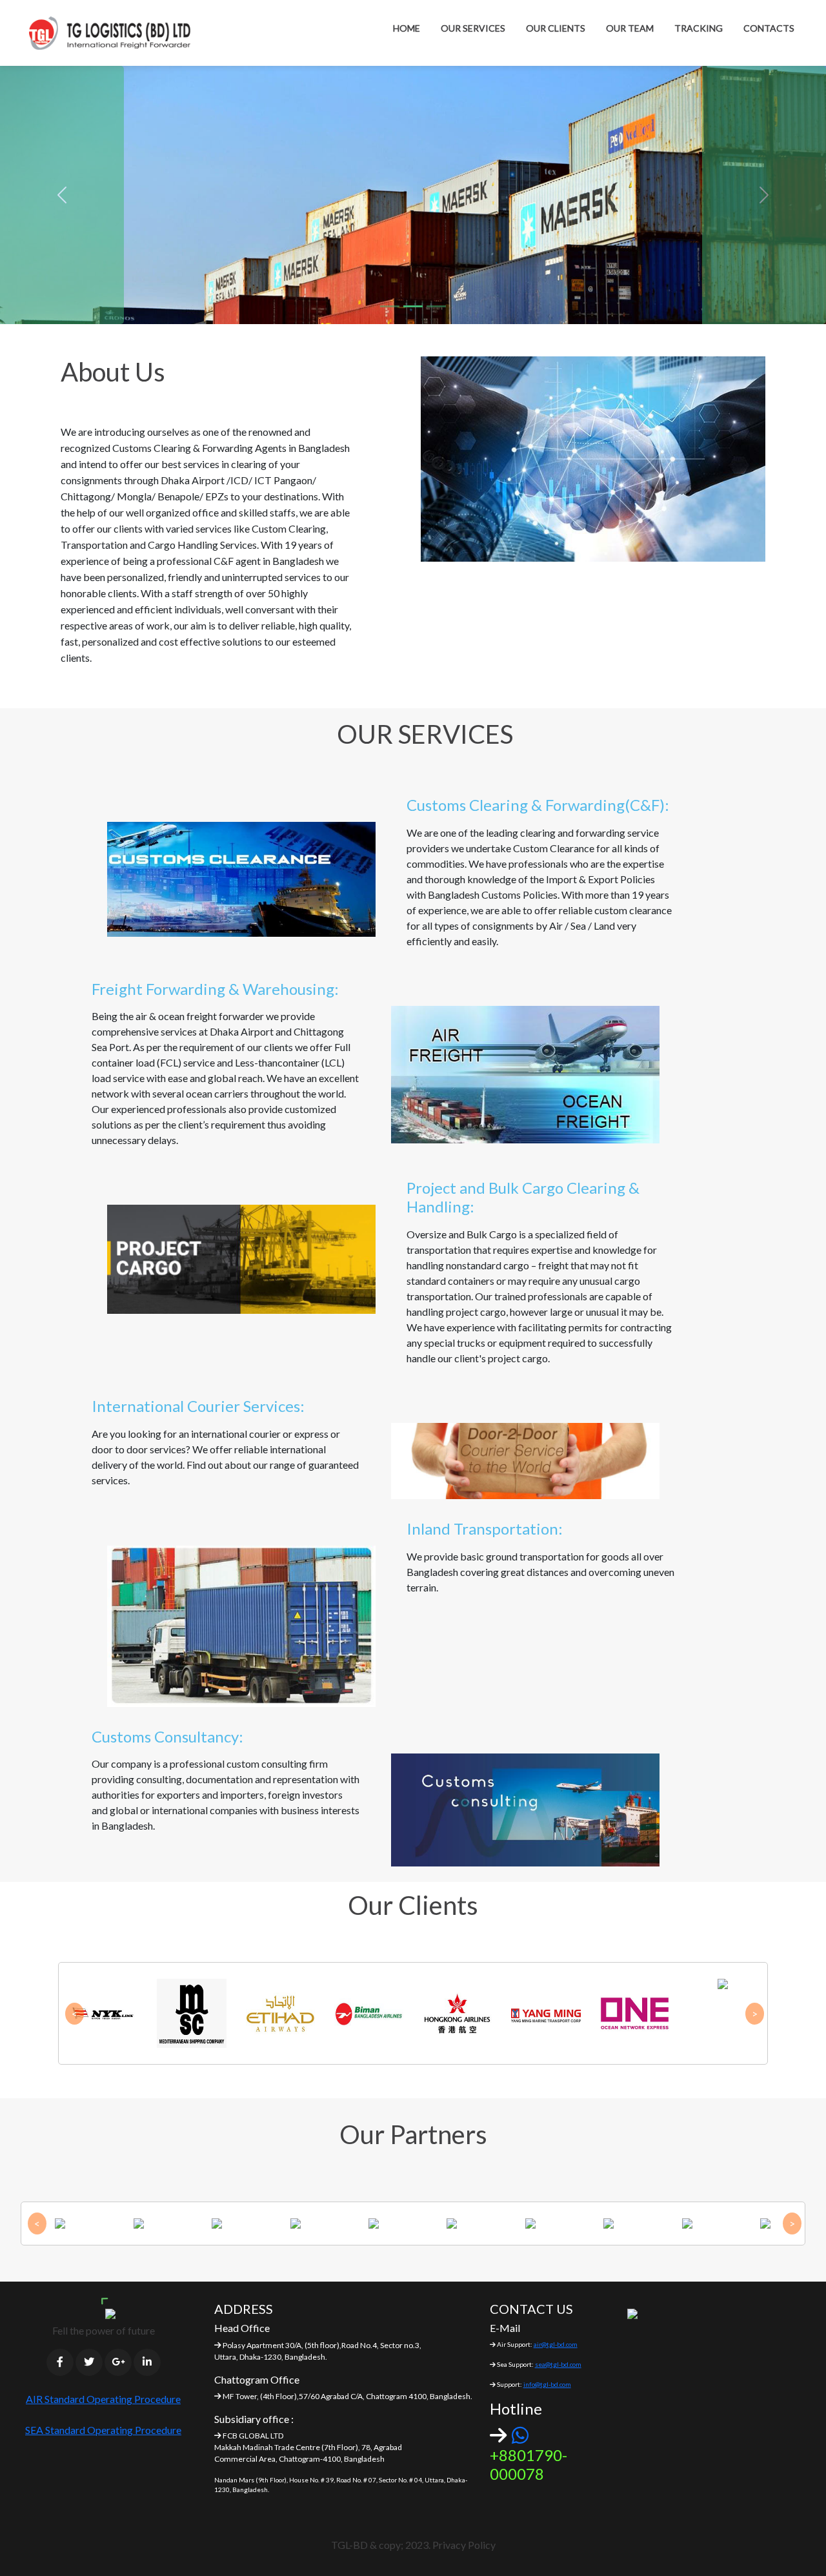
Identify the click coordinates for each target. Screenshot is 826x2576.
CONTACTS (769, 28)
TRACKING (699, 28)
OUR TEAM (630, 28)
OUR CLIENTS (556, 28)
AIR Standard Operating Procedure (103, 2399)
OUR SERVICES (473, 28)
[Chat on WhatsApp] (520, 2435)
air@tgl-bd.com (556, 2344)
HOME (407, 28)
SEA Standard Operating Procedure (103, 2430)
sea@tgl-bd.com (558, 2364)
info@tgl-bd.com (547, 2384)
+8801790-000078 (529, 2464)
